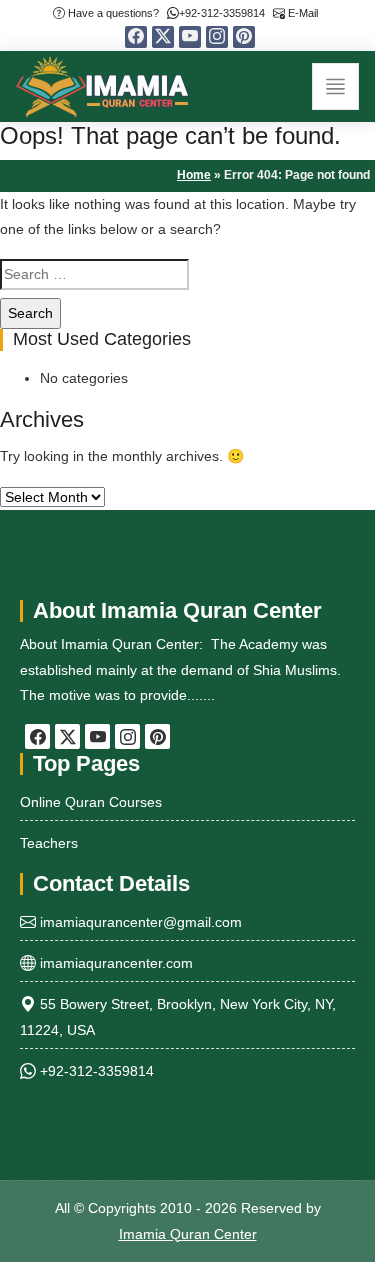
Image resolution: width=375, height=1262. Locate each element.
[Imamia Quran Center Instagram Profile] (217, 37)
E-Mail (301, 13)
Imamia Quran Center (188, 1234)
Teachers (49, 843)
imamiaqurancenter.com (114, 963)
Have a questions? (112, 13)
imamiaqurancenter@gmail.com (139, 922)
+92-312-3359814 (222, 13)
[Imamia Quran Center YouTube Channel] (190, 37)
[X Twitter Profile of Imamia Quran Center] (163, 37)
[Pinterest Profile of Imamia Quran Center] (244, 37)
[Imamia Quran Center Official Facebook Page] (136, 37)
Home (194, 175)
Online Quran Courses (91, 802)
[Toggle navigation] (335, 86)
